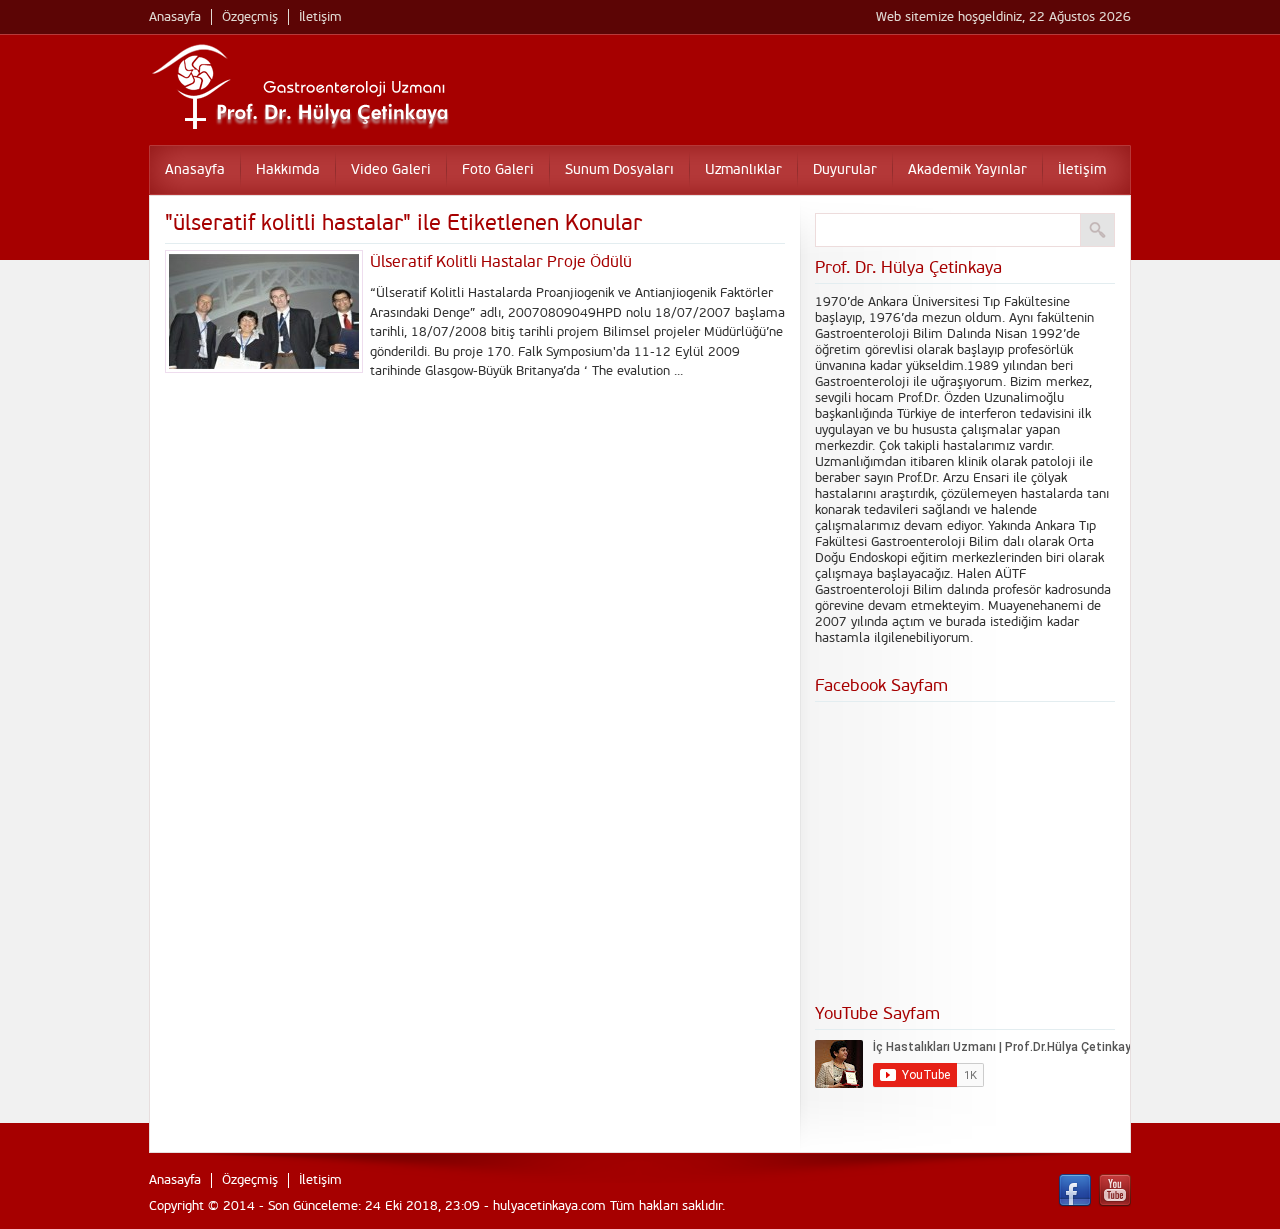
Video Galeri (391, 169)
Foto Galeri (498, 169)
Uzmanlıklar (743, 169)
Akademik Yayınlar (967, 169)
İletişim (320, 17)
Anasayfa (175, 17)
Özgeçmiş (250, 17)
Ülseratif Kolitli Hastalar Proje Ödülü (501, 262)
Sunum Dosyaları (619, 169)
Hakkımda (288, 169)
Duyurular (845, 169)
